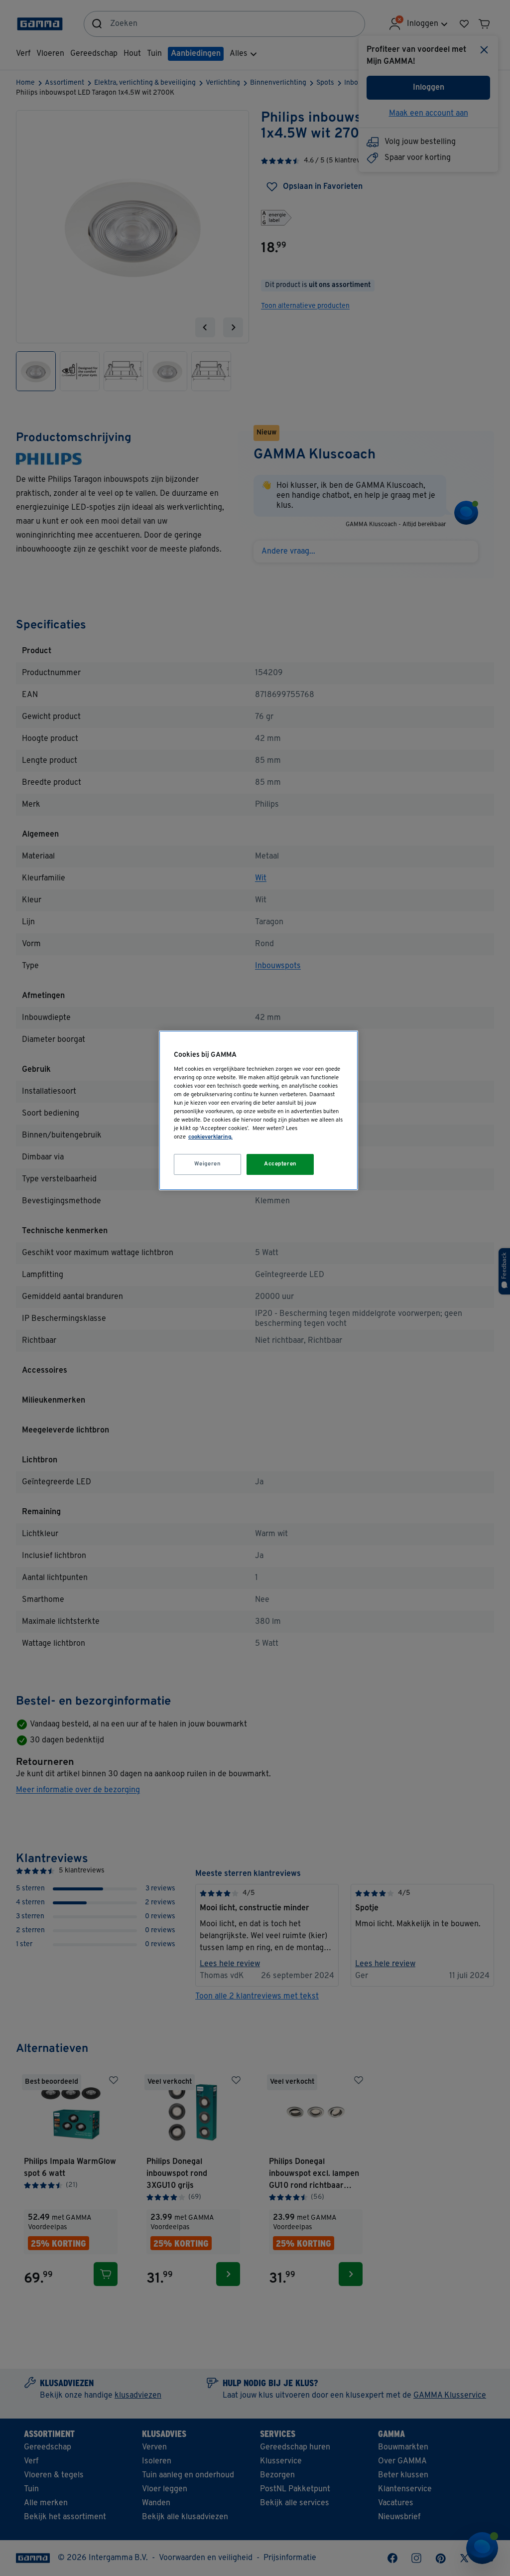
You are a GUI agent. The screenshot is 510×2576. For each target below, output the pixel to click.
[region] (258, 1110)
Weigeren (208, 1164)
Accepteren (280, 1164)
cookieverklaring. (210, 1137)
